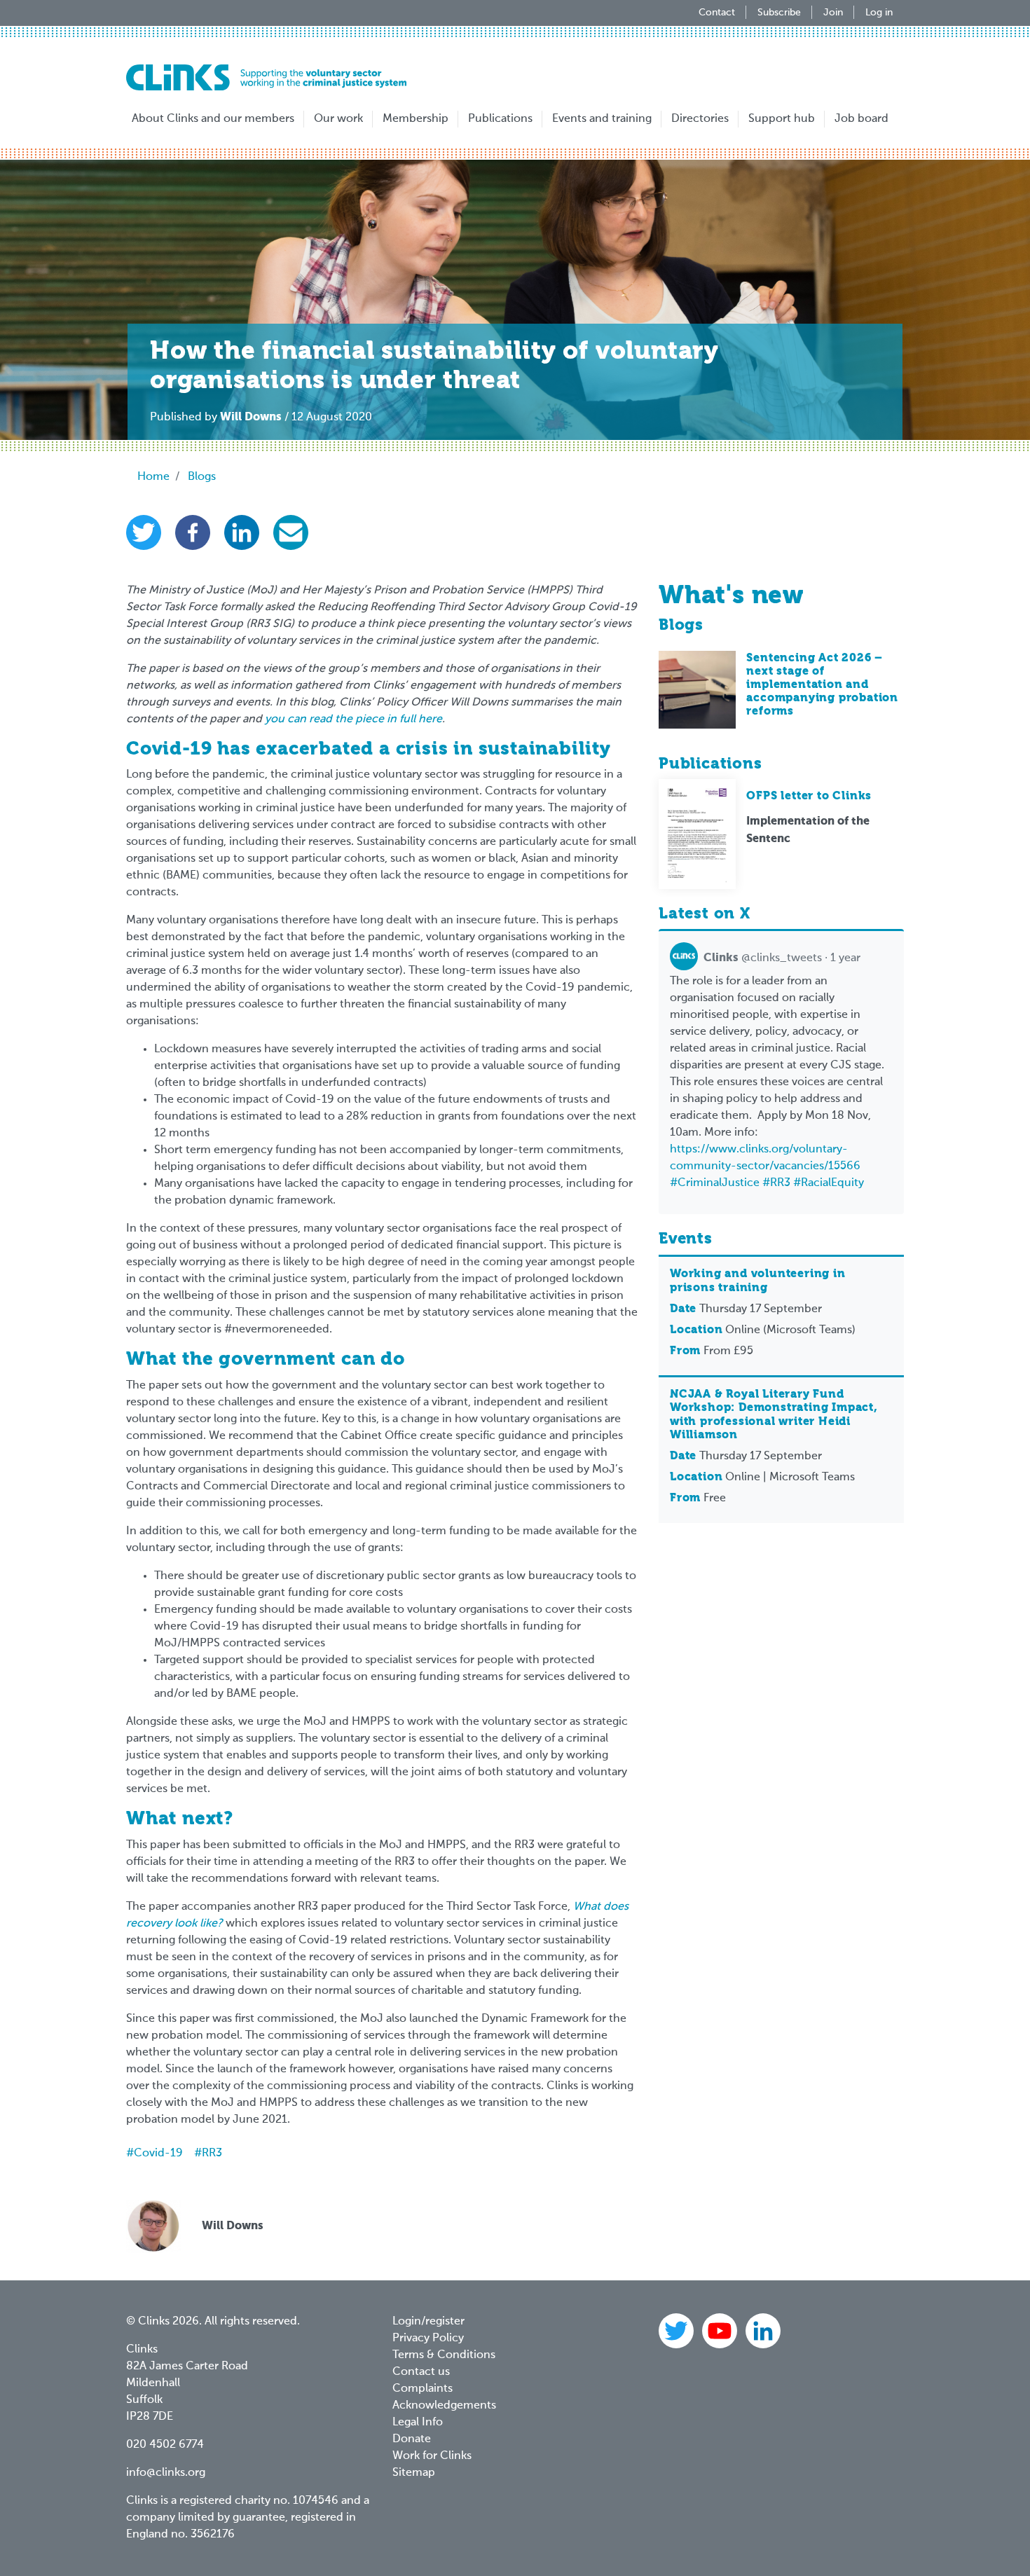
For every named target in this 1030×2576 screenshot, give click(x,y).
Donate (412, 2439)
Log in (879, 13)
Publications (500, 119)
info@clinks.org (166, 2473)
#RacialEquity (829, 1183)
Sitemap (414, 2473)
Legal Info (418, 2423)
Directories (700, 119)
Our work (338, 119)
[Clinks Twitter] (678, 2331)
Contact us (421, 2372)
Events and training (602, 119)
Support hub (782, 119)
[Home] (266, 77)
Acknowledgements (444, 2406)
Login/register (428, 2322)
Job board (861, 119)
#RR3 (776, 1183)
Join (833, 13)
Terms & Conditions (444, 2355)
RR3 (212, 2154)
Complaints (423, 2389)
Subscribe (779, 13)
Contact (717, 13)
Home (153, 477)
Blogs (202, 477)
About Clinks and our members (213, 119)
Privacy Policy (428, 2339)
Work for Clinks (432, 2456)
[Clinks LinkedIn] (763, 2331)
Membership (416, 119)
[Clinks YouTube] (721, 2331)
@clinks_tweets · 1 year (782, 958)
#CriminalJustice (715, 1183)
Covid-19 (158, 2154)
